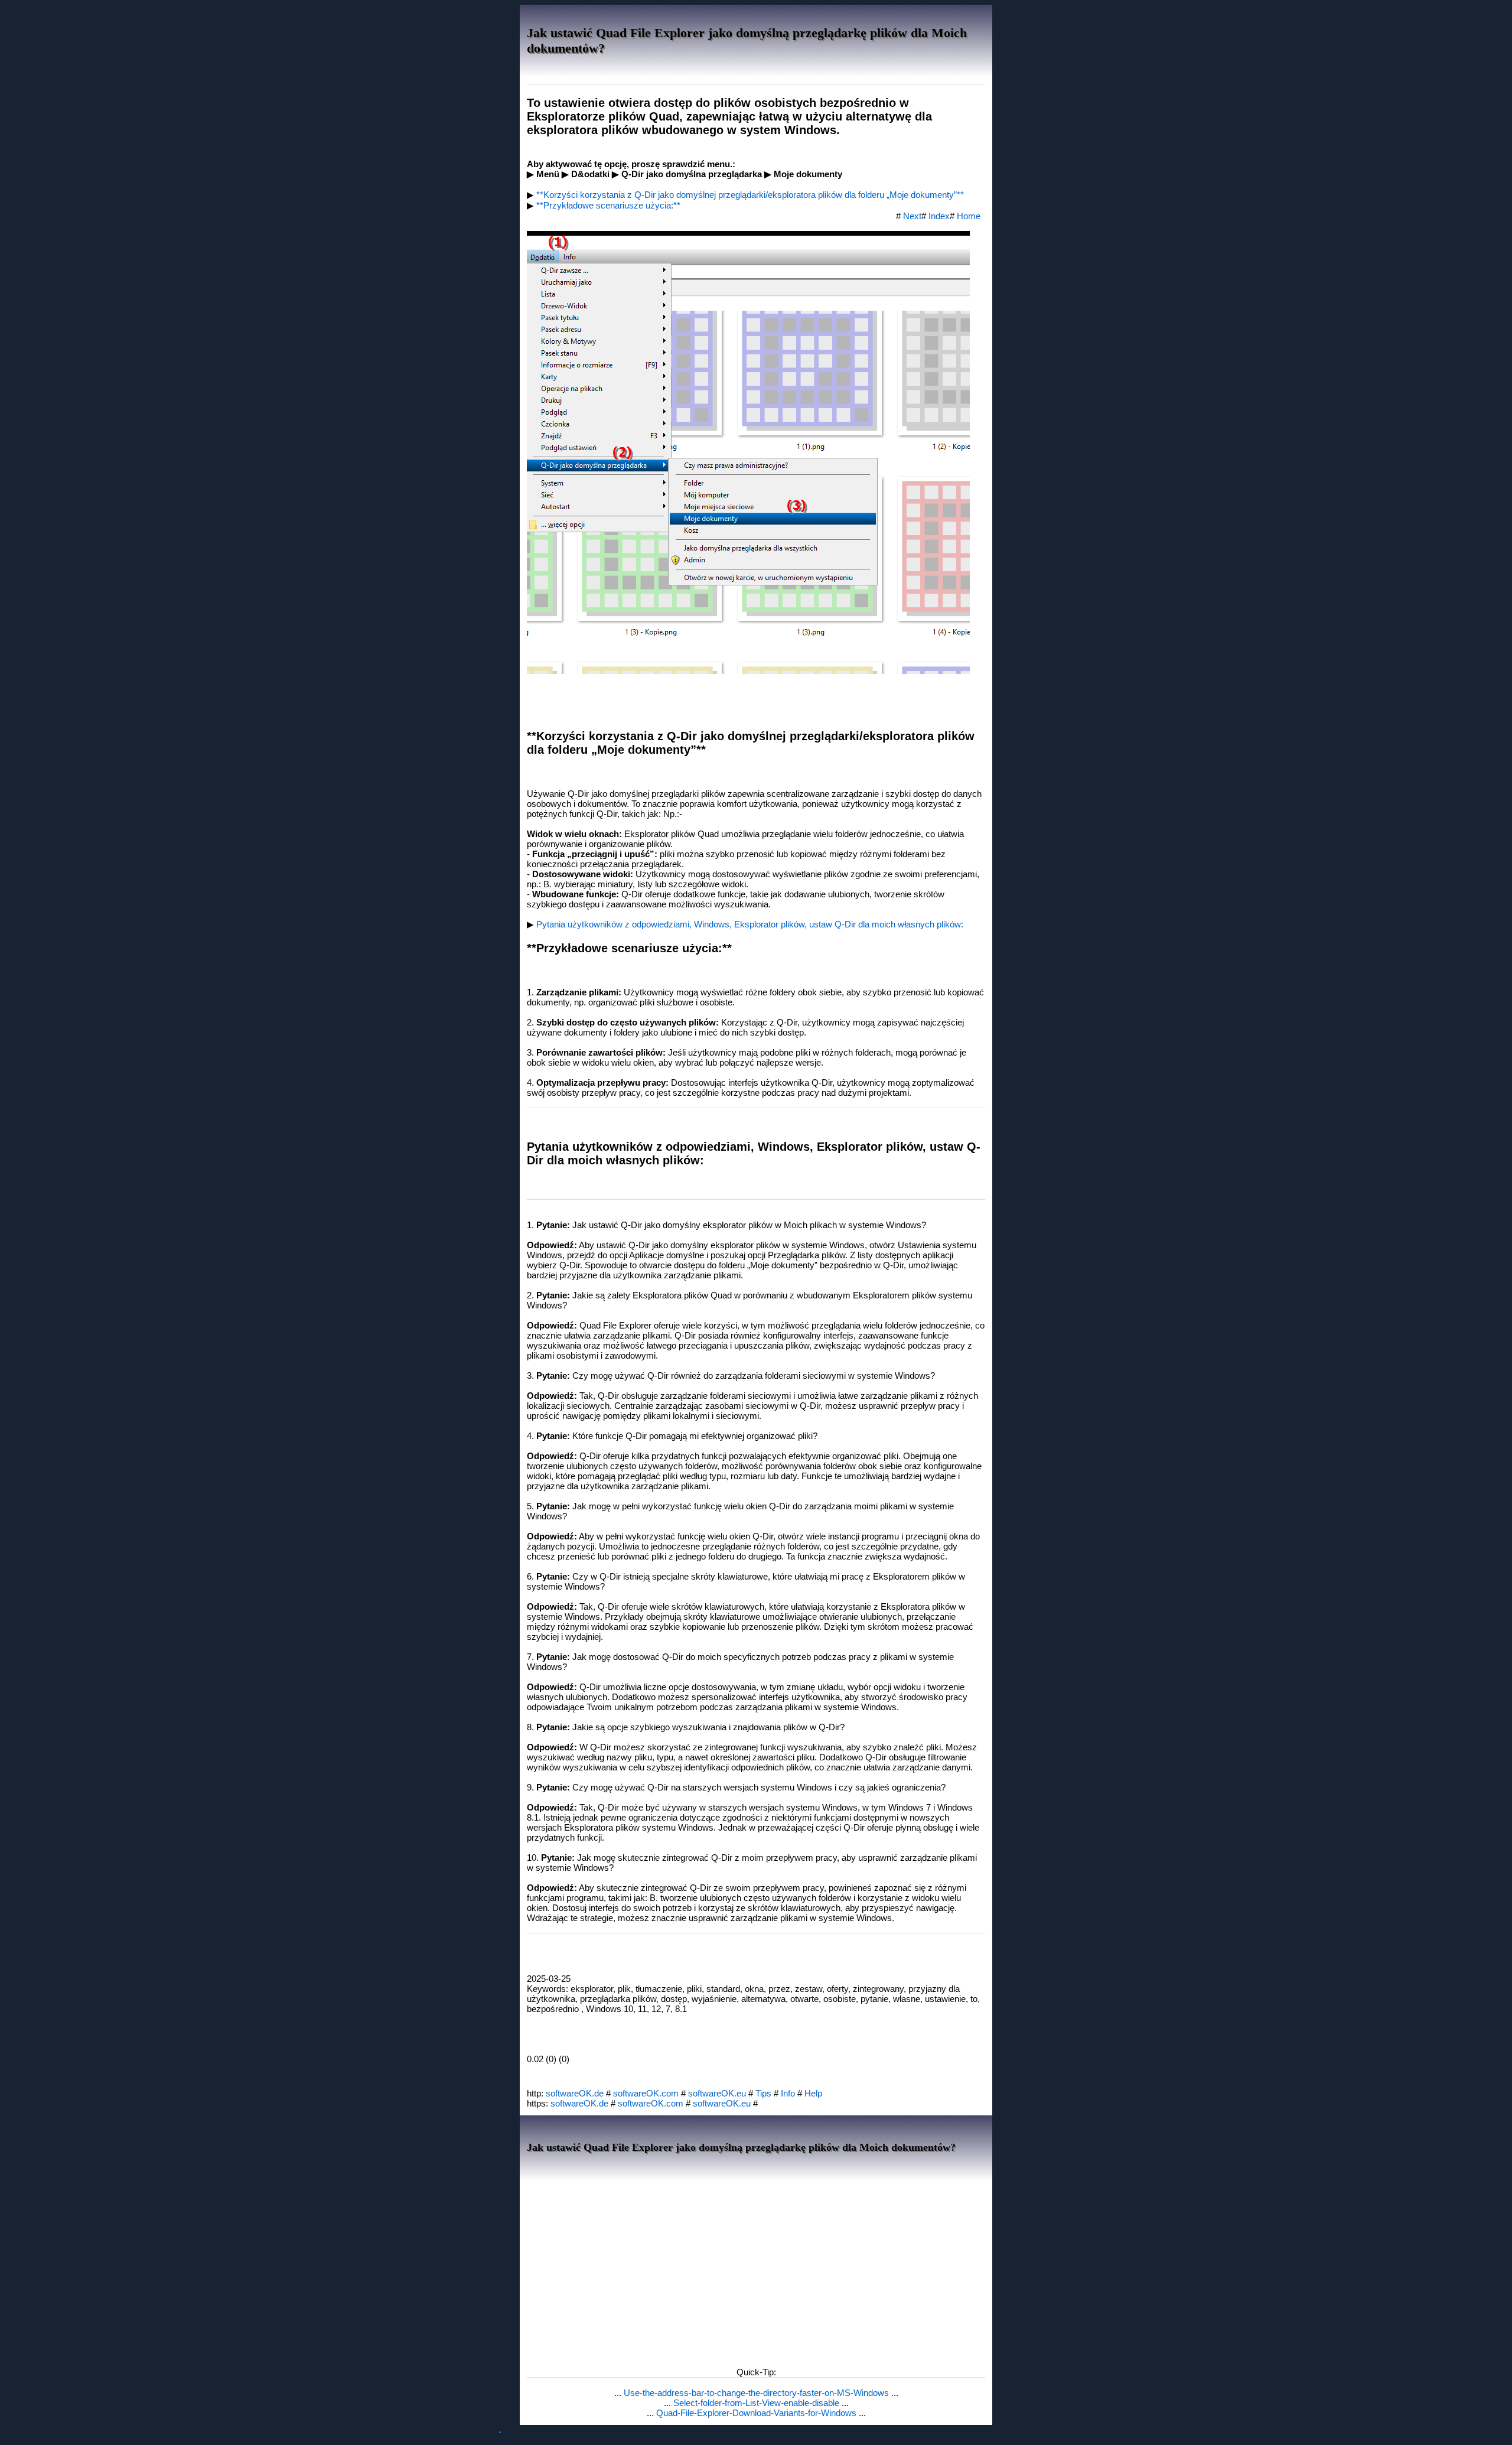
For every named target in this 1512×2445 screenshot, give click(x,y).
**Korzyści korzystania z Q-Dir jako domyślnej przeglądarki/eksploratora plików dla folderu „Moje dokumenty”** (750, 195)
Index (939, 216)
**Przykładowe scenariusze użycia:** (608, 205)
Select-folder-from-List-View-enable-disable (757, 2403)
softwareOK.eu (717, 2093)
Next (912, 216)
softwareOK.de (575, 2093)
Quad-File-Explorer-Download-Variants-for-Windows (757, 2413)
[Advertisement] (756, 2270)
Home (969, 216)
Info (788, 2093)
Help (813, 2093)
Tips (763, 2093)
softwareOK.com (646, 2093)
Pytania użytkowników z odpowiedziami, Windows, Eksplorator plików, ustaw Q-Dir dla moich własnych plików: (750, 924)
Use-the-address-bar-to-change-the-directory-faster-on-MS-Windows (757, 2393)
